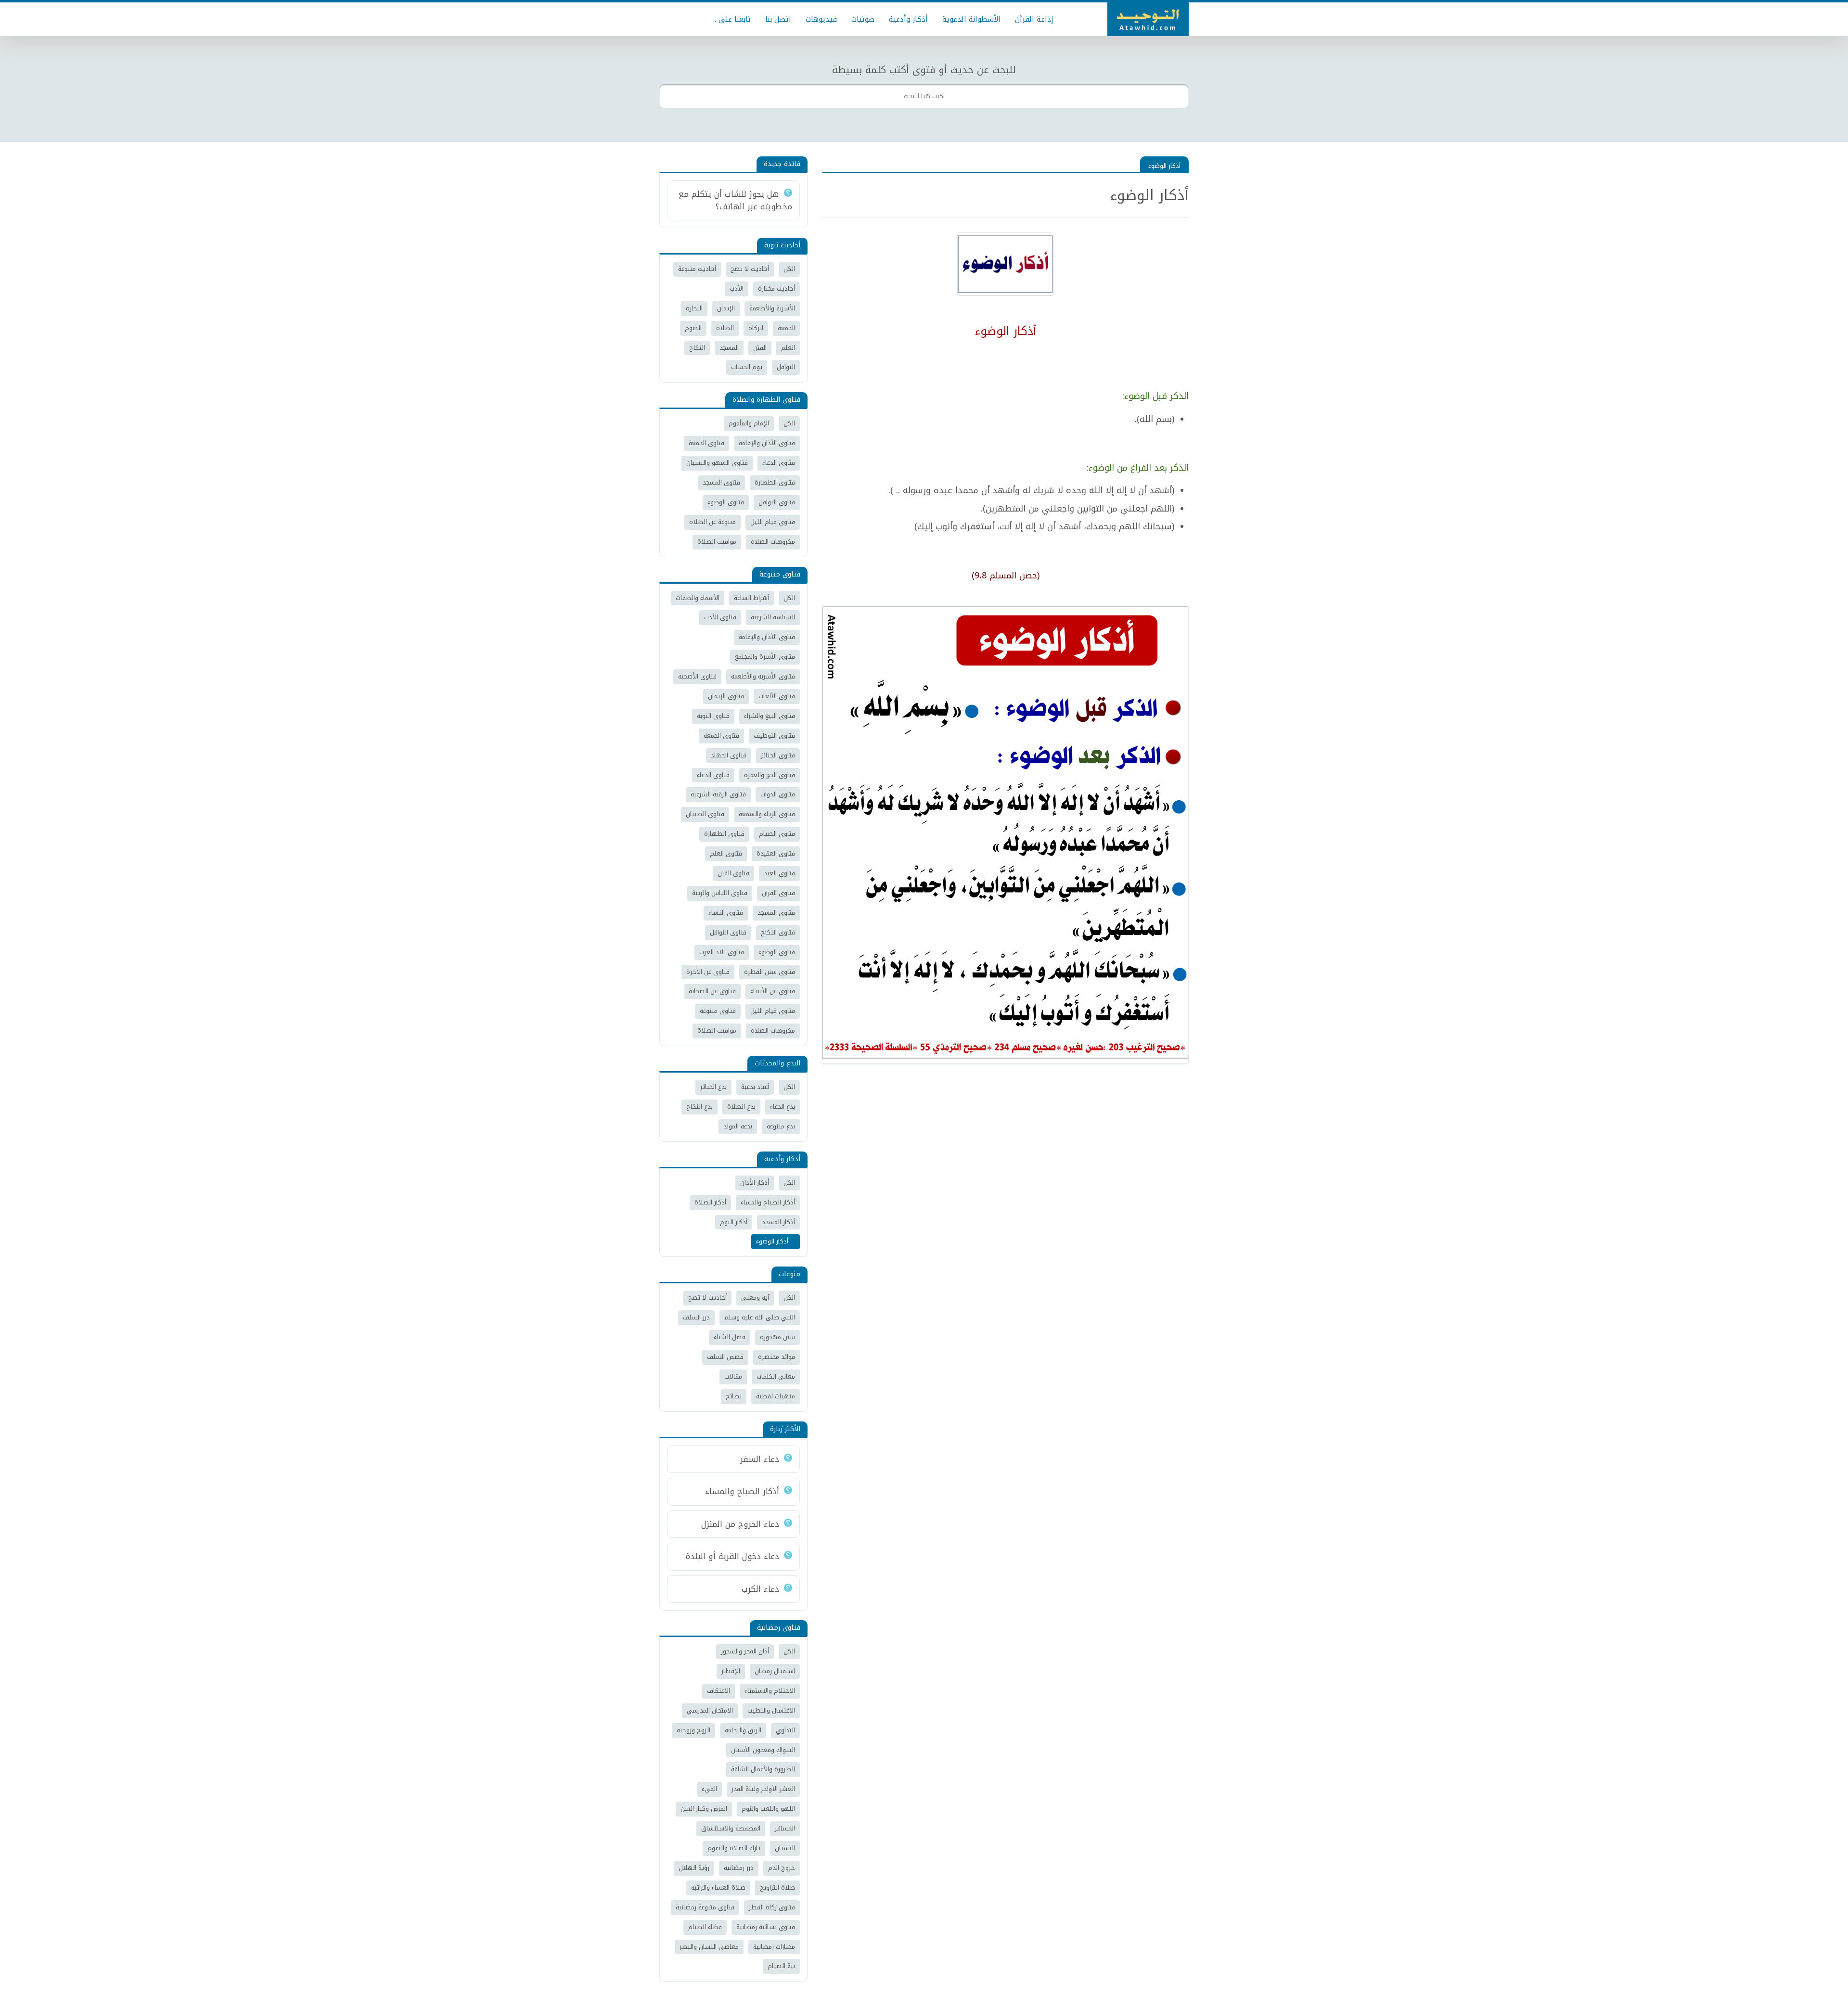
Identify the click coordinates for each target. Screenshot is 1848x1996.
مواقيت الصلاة (717, 542)
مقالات (733, 1376)
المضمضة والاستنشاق (731, 1828)
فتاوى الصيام (777, 834)
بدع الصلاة (741, 1107)
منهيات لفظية (776, 1396)
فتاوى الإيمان (726, 696)
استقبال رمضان (775, 1671)
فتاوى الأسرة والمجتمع (765, 657)
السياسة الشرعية (773, 617)
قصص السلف (725, 1357)
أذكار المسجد (778, 1222)
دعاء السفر (760, 1459)
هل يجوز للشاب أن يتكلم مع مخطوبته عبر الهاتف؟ (735, 200)
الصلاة (725, 328)
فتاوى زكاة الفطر (772, 1907)
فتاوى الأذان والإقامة (767, 443)
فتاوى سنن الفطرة (770, 972)
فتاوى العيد (779, 873)
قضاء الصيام (705, 1927)
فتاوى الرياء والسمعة (767, 814)
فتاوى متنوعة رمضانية (705, 1907)
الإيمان (726, 308)
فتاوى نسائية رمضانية (766, 1927)
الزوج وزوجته (693, 1730)
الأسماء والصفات (698, 598)
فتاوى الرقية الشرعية (718, 794)
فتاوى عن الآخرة (708, 972)
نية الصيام (781, 1966)
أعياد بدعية (755, 1087)
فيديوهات (821, 19)
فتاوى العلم (726, 853)
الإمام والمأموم (749, 423)
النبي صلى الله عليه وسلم (760, 1317)
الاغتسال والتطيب (771, 1710)
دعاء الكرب (760, 1589)
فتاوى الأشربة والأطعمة (763, 676)
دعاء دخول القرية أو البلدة (732, 1556)
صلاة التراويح (777, 1887)
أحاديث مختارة (776, 288)
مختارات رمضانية (774, 1947)
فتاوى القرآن (778, 893)
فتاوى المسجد (721, 482)
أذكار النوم (734, 1222)
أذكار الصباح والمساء (768, 1202)
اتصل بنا (778, 19)
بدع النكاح (699, 1107)
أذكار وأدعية (908, 19)
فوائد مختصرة (776, 1357)
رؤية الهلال (694, 1868)
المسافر (785, 1828)
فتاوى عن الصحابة (712, 991)
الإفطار (731, 1671)
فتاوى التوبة (713, 716)
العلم (788, 348)
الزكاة (756, 328)
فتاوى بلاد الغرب (722, 952)
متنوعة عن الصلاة (712, 522)
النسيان (785, 1848)
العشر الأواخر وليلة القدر (763, 1789)
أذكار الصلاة (710, 1202)
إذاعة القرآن (1034, 19)
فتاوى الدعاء (779, 463)
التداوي (785, 1730)
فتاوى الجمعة (706, 443)
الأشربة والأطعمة (772, 308)
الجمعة (786, 328)
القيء (709, 1789)
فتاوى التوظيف (774, 736)
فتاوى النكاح (778, 932)
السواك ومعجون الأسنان (763, 1750)
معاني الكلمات (776, 1376)
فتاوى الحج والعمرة (770, 775)
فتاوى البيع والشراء (770, 716)
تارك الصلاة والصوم (734, 1848)
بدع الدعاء (783, 1107)
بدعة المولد (738, 1126)
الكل (789, 269)
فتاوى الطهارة (775, 482)
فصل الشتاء (730, 1337)
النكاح (697, 348)
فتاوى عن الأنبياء (773, 991)
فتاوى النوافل (777, 502)
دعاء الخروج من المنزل (740, 1524)
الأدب (737, 288)
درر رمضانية (739, 1868)
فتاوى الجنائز (778, 755)
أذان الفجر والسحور (745, 1651)
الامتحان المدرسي (710, 1710)
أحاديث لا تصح (750, 269)
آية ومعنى (755, 1298)
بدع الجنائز (713, 1087)
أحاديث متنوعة (697, 269)
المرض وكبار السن (704, 1809)
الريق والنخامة (743, 1730)
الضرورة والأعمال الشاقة (763, 1769)
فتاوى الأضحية (697, 676)
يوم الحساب (747, 367)
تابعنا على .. (732, 19)
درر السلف (696, 1317)
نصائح (734, 1396)
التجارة (694, 308)
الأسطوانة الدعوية (971, 19)
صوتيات (863, 19)
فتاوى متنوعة (718, 1011)
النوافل (786, 367)
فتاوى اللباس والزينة (720, 893)
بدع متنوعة (781, 1126)
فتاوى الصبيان (705, 814)
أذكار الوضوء (1164, 166)
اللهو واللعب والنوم (768, 1809)
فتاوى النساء (726, 913)
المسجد (729, 348)
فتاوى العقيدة (776, 853)
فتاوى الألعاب (777, 696)
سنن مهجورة (777, 1337)
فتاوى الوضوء (726, 502)
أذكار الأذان (755, 1183)
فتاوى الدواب (778, 794)
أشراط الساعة (751, 598)
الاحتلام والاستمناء (770, 1691)
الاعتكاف (719, 1691)
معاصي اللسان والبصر (709, 1947)
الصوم (693, 328)
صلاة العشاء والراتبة (718, 1887)
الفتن (760, 348)
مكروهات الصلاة (773, 542)
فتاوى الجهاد (729, 755)
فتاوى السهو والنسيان (717, 463)
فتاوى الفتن (733, 873)
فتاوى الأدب (720, 617)
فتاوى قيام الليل (773, 522)
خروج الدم (782, 1868)
